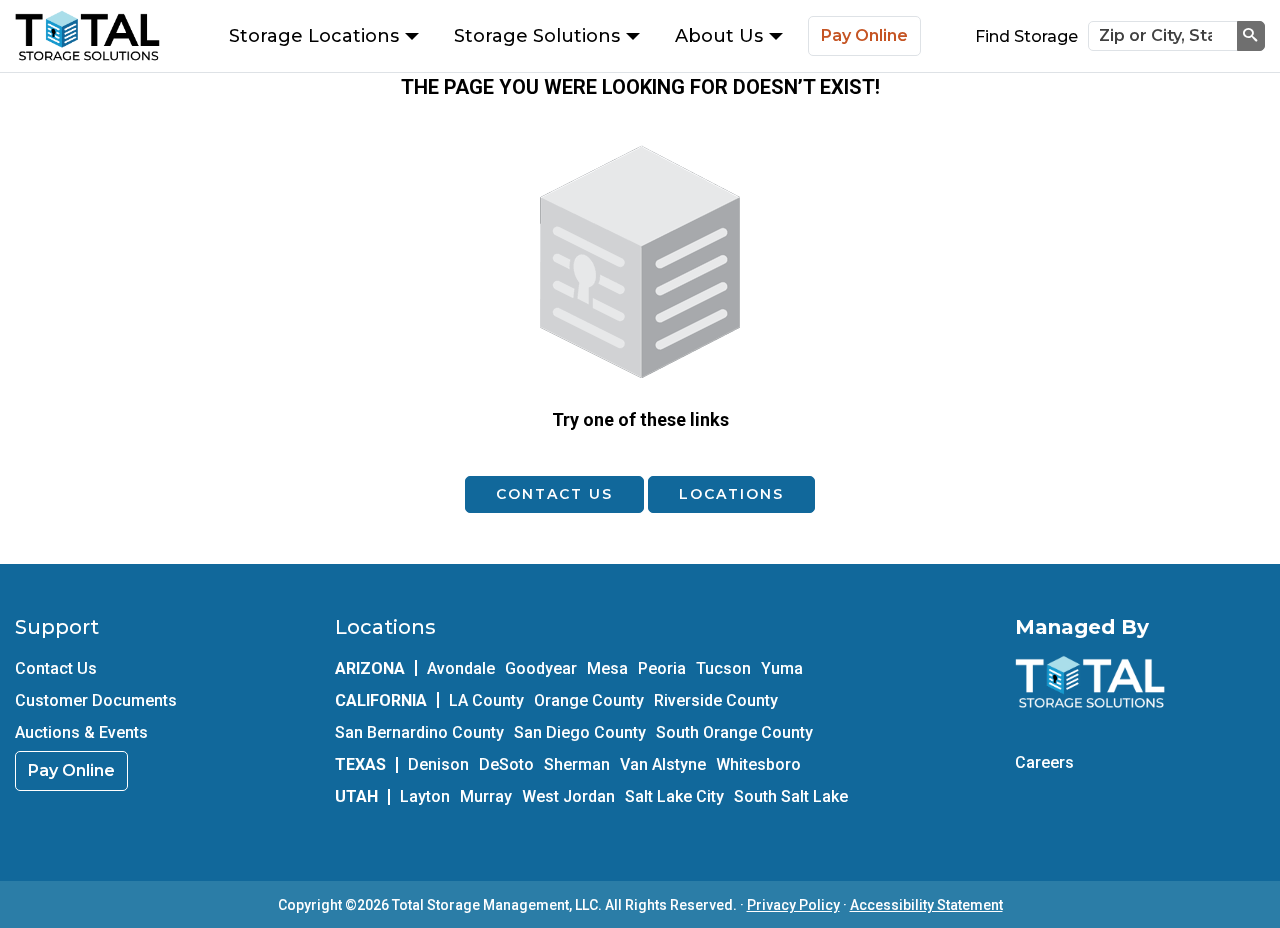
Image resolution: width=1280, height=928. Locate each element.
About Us (719, 36)
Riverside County (716, 700)
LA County (486, 700)
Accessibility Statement (926, 905)
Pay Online (864, 35)
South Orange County (734, 732)
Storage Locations (314, 36)
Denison (438, 764)
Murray (486, 796)
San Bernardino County (419, 732)
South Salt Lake (791, 796)
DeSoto (506, 764)
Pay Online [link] (71, 770)
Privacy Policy (793, 905)
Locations (731, 494)
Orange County (589, 700)
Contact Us (554, 494)
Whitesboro (758, 764)
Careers (1044, 762)
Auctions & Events (81, 732)
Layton (425, 796)
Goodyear (541, 668)
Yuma (782, 668)
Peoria (662, 668)
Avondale (461, 668)
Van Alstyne (663, 764)
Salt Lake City (674, 796)
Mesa (607, 668)
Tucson (723, 668)
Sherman (577, 764)
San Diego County (580, 732)
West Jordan (568, 796)
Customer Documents (96, 700)
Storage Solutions (537, 36)
